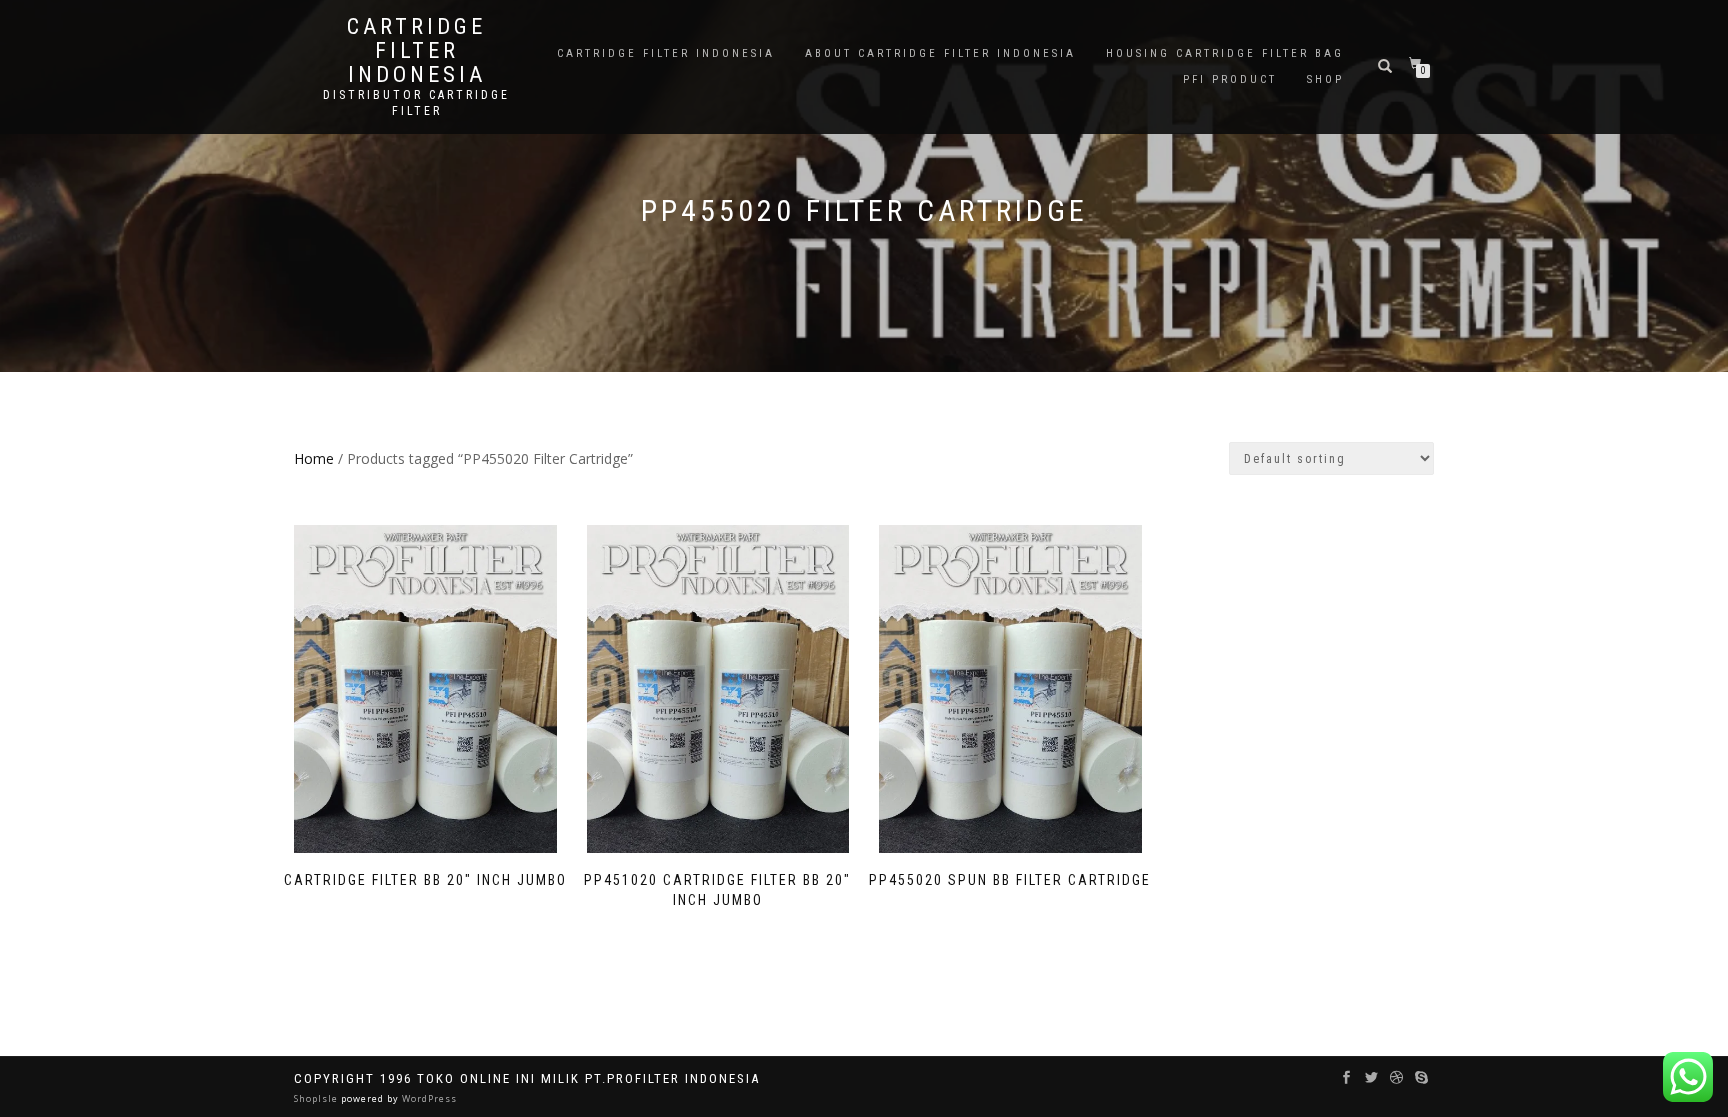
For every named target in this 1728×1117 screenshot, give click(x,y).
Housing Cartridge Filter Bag (1225, 53)
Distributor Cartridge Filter (416, 103)
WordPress (428, 1098)
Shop (1325, 79)
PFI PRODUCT (1230, 79)
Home (314, 458)
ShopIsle (317, 1098)
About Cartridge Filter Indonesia (940, 53)
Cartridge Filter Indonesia (416, 51)
